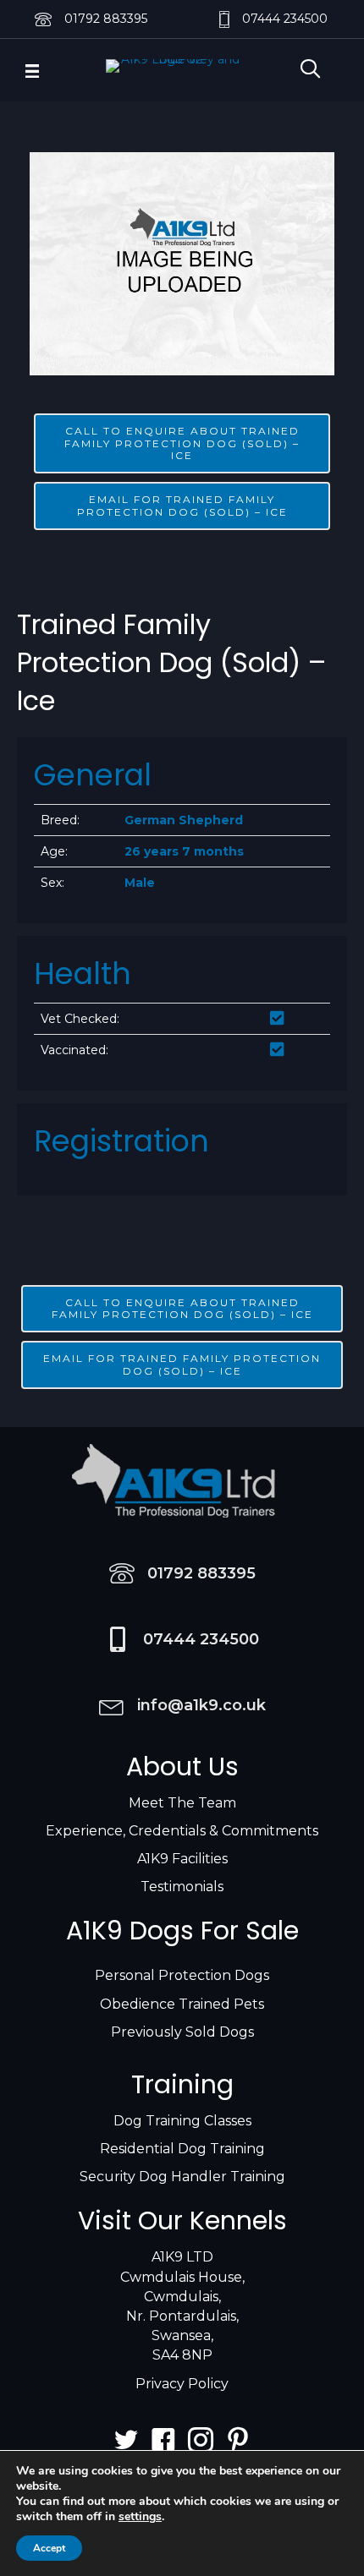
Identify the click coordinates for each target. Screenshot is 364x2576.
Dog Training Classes (182, 2121)
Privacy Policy (182, 2384)
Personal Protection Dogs (182, 1975)
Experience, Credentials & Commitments (182, 1831)
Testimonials (182, 1887)
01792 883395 (106, 19)
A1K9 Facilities (182, 1859)
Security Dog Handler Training (182, 2177)
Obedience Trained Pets (182, 2004)
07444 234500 (285, 19)
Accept (49, 2548)
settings (140, 2517)
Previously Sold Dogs (182, 2032)
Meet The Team (182, 1803)
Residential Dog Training (182, 2149)
